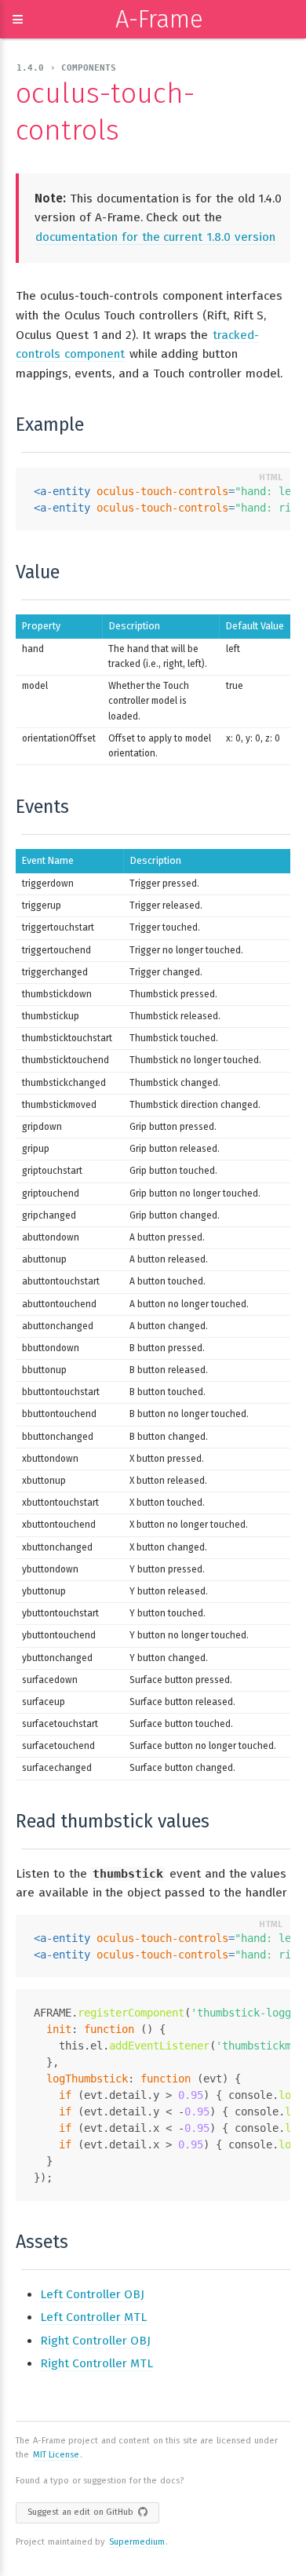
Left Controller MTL (93, 2317)
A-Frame (159, 19)
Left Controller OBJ (92, 2294)
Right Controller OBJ (95, 2341)
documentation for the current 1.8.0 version (155, 237)
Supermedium (137, 2542)
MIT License (56, 2455)
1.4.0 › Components (66, 68)
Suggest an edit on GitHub (80, 2512)
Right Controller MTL (97, 2363)
